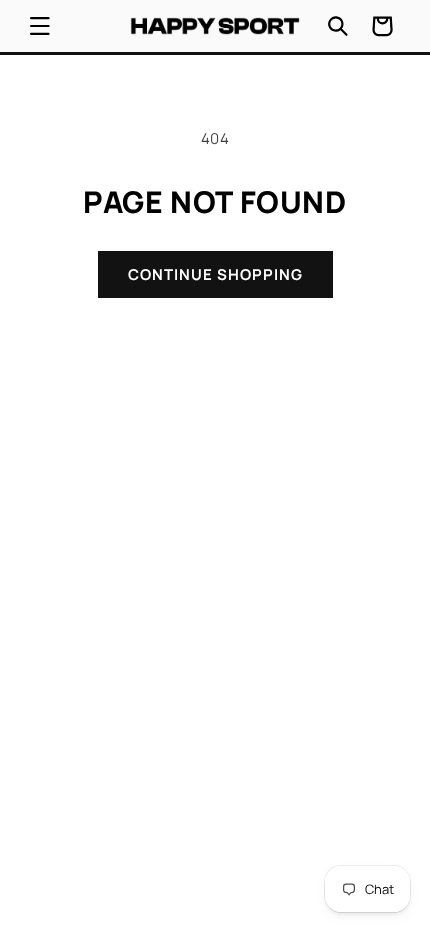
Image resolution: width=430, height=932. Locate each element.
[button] (40, 26)
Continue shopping (215, 274)
